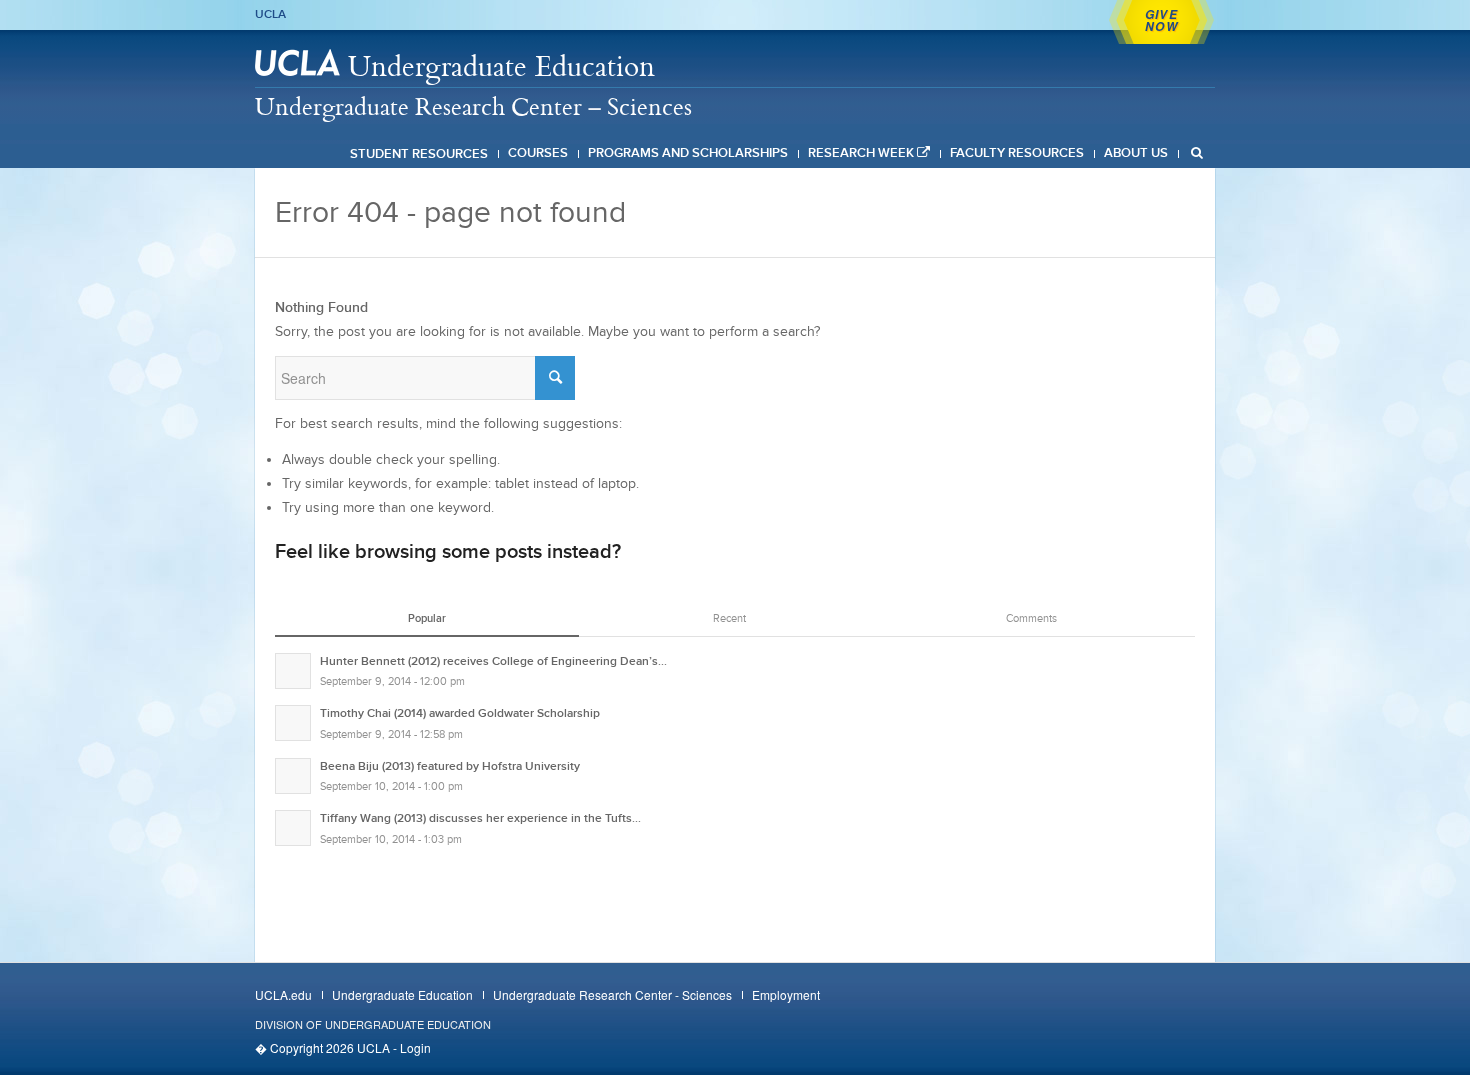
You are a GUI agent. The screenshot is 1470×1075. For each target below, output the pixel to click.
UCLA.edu (283, 994)
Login (415, 1047)
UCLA (270, 14)
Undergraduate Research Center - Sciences (612, 994)
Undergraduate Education (501, 65)
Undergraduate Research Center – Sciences (473, 106)
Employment (786, 994)
